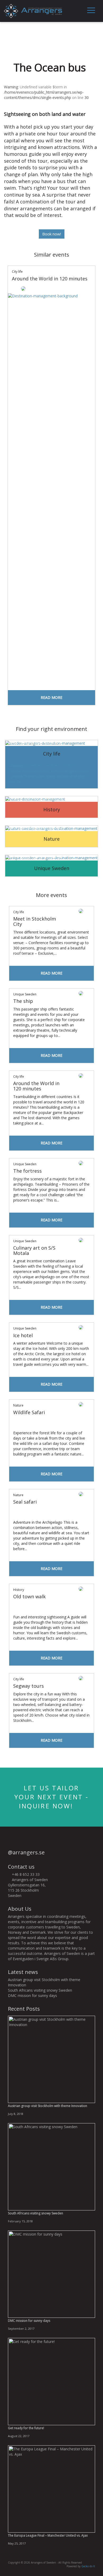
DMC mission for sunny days (32, 1995)
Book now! (52, 234)
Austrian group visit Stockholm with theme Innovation (48, 2106)
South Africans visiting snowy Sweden (40, 1990)
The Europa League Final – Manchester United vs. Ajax (48, 2535)
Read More (51, 697)
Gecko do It (88, 2566)
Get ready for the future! (26, 2428)
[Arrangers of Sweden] (33, 10)
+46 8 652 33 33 (25, 1874)
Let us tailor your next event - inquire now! (51, 1797)
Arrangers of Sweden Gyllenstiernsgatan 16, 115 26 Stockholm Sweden (28, 1888)
